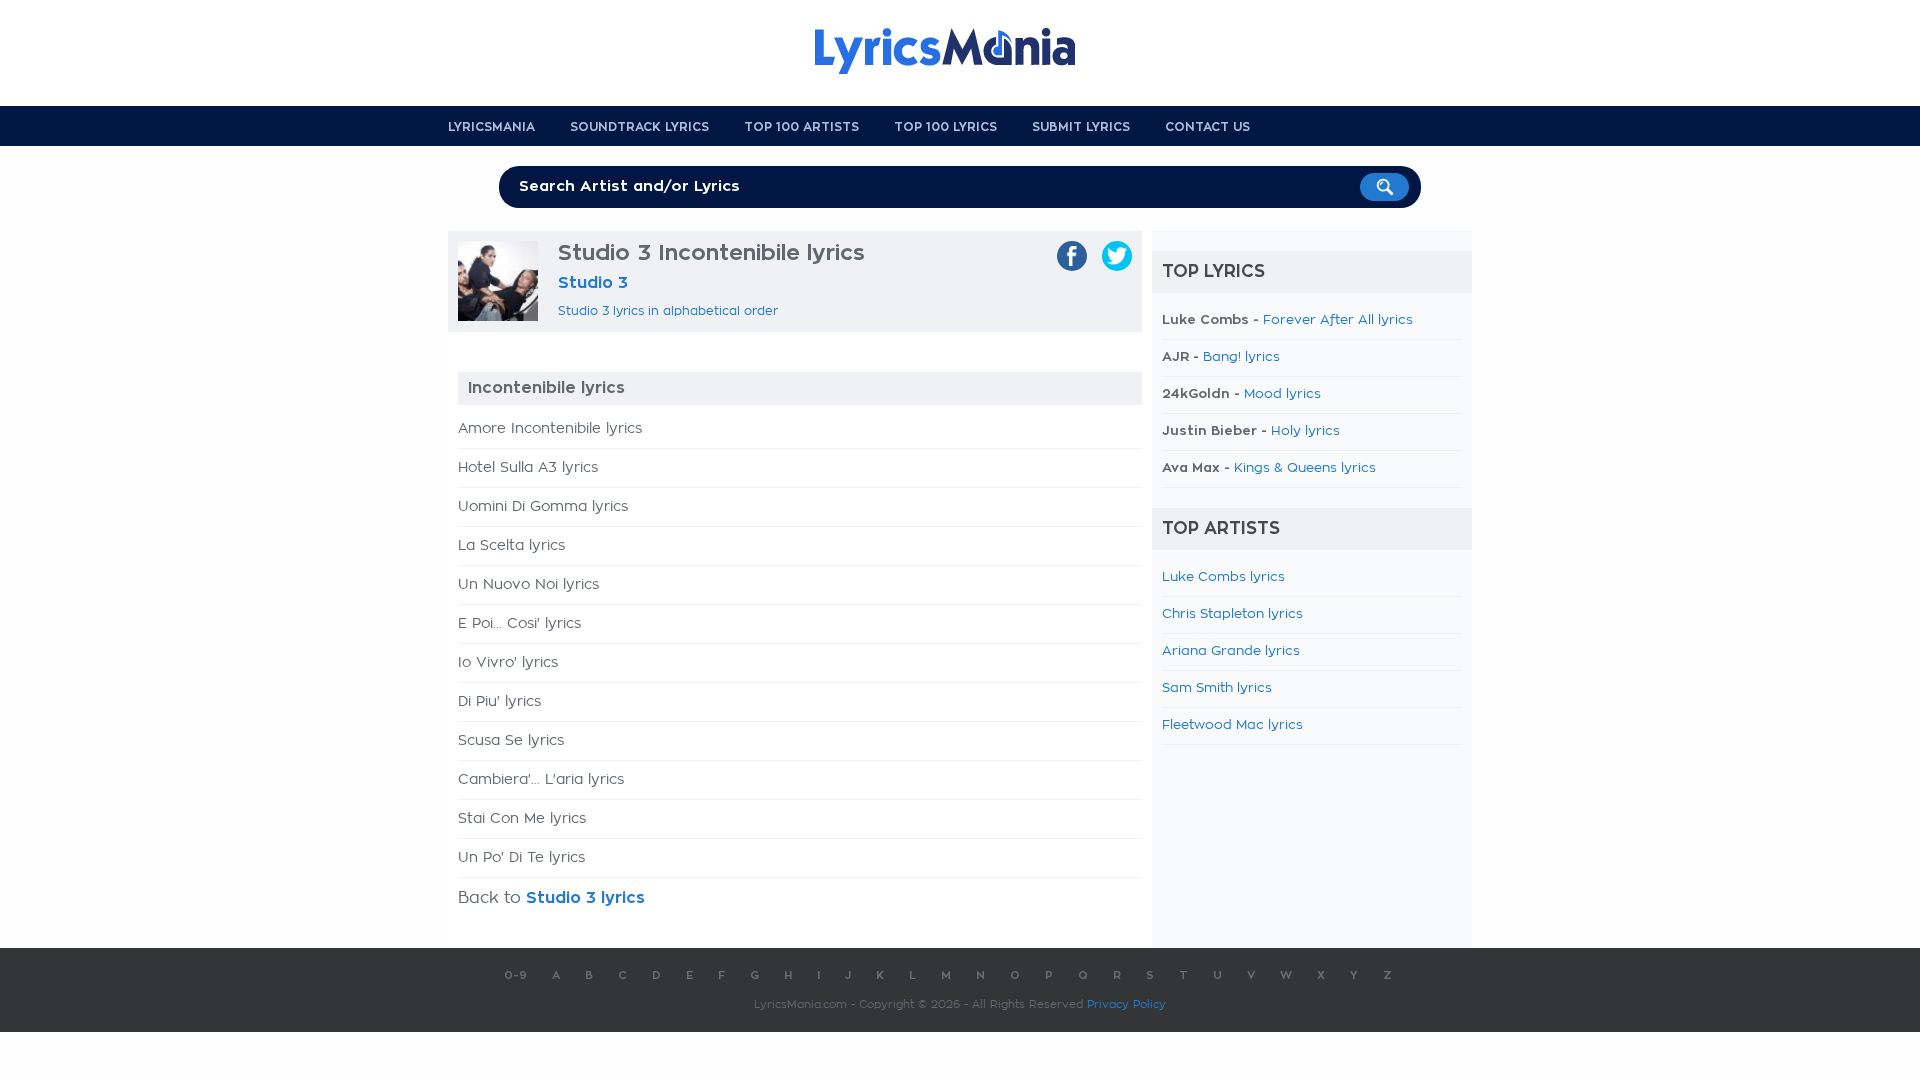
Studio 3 (593, 283)
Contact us (1207, 127)
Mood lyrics (1282, 394)
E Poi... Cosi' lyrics (519, 624)
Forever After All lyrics (1338, 320)
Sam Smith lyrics (1217, 688)
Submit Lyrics (1081, 127)
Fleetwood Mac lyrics (1232, 725)
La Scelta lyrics (511, 546)
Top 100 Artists (801, 127)
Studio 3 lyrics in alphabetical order (668, 311)
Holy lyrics (1305, 431)
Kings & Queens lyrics (1305, 468)
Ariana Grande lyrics (1231, 651)
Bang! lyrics (1241, 357)
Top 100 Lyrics (945, 127)
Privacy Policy (1126, 1004)
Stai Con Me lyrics (522, 819)
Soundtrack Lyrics (639, 127)
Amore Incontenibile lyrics (550, 429)
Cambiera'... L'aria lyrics (541, 780)
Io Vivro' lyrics (508, 663)
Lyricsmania (491, 127)
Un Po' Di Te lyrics (521, 858)
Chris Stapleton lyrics (1232, 614)
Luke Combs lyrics (1223, 577)
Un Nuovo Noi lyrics (528, 585)
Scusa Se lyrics (511, 741)
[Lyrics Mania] (960, 51)
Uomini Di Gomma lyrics (543, 507)
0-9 (515, 975)
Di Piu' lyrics (499, 702)
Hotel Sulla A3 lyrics (528, 468)
